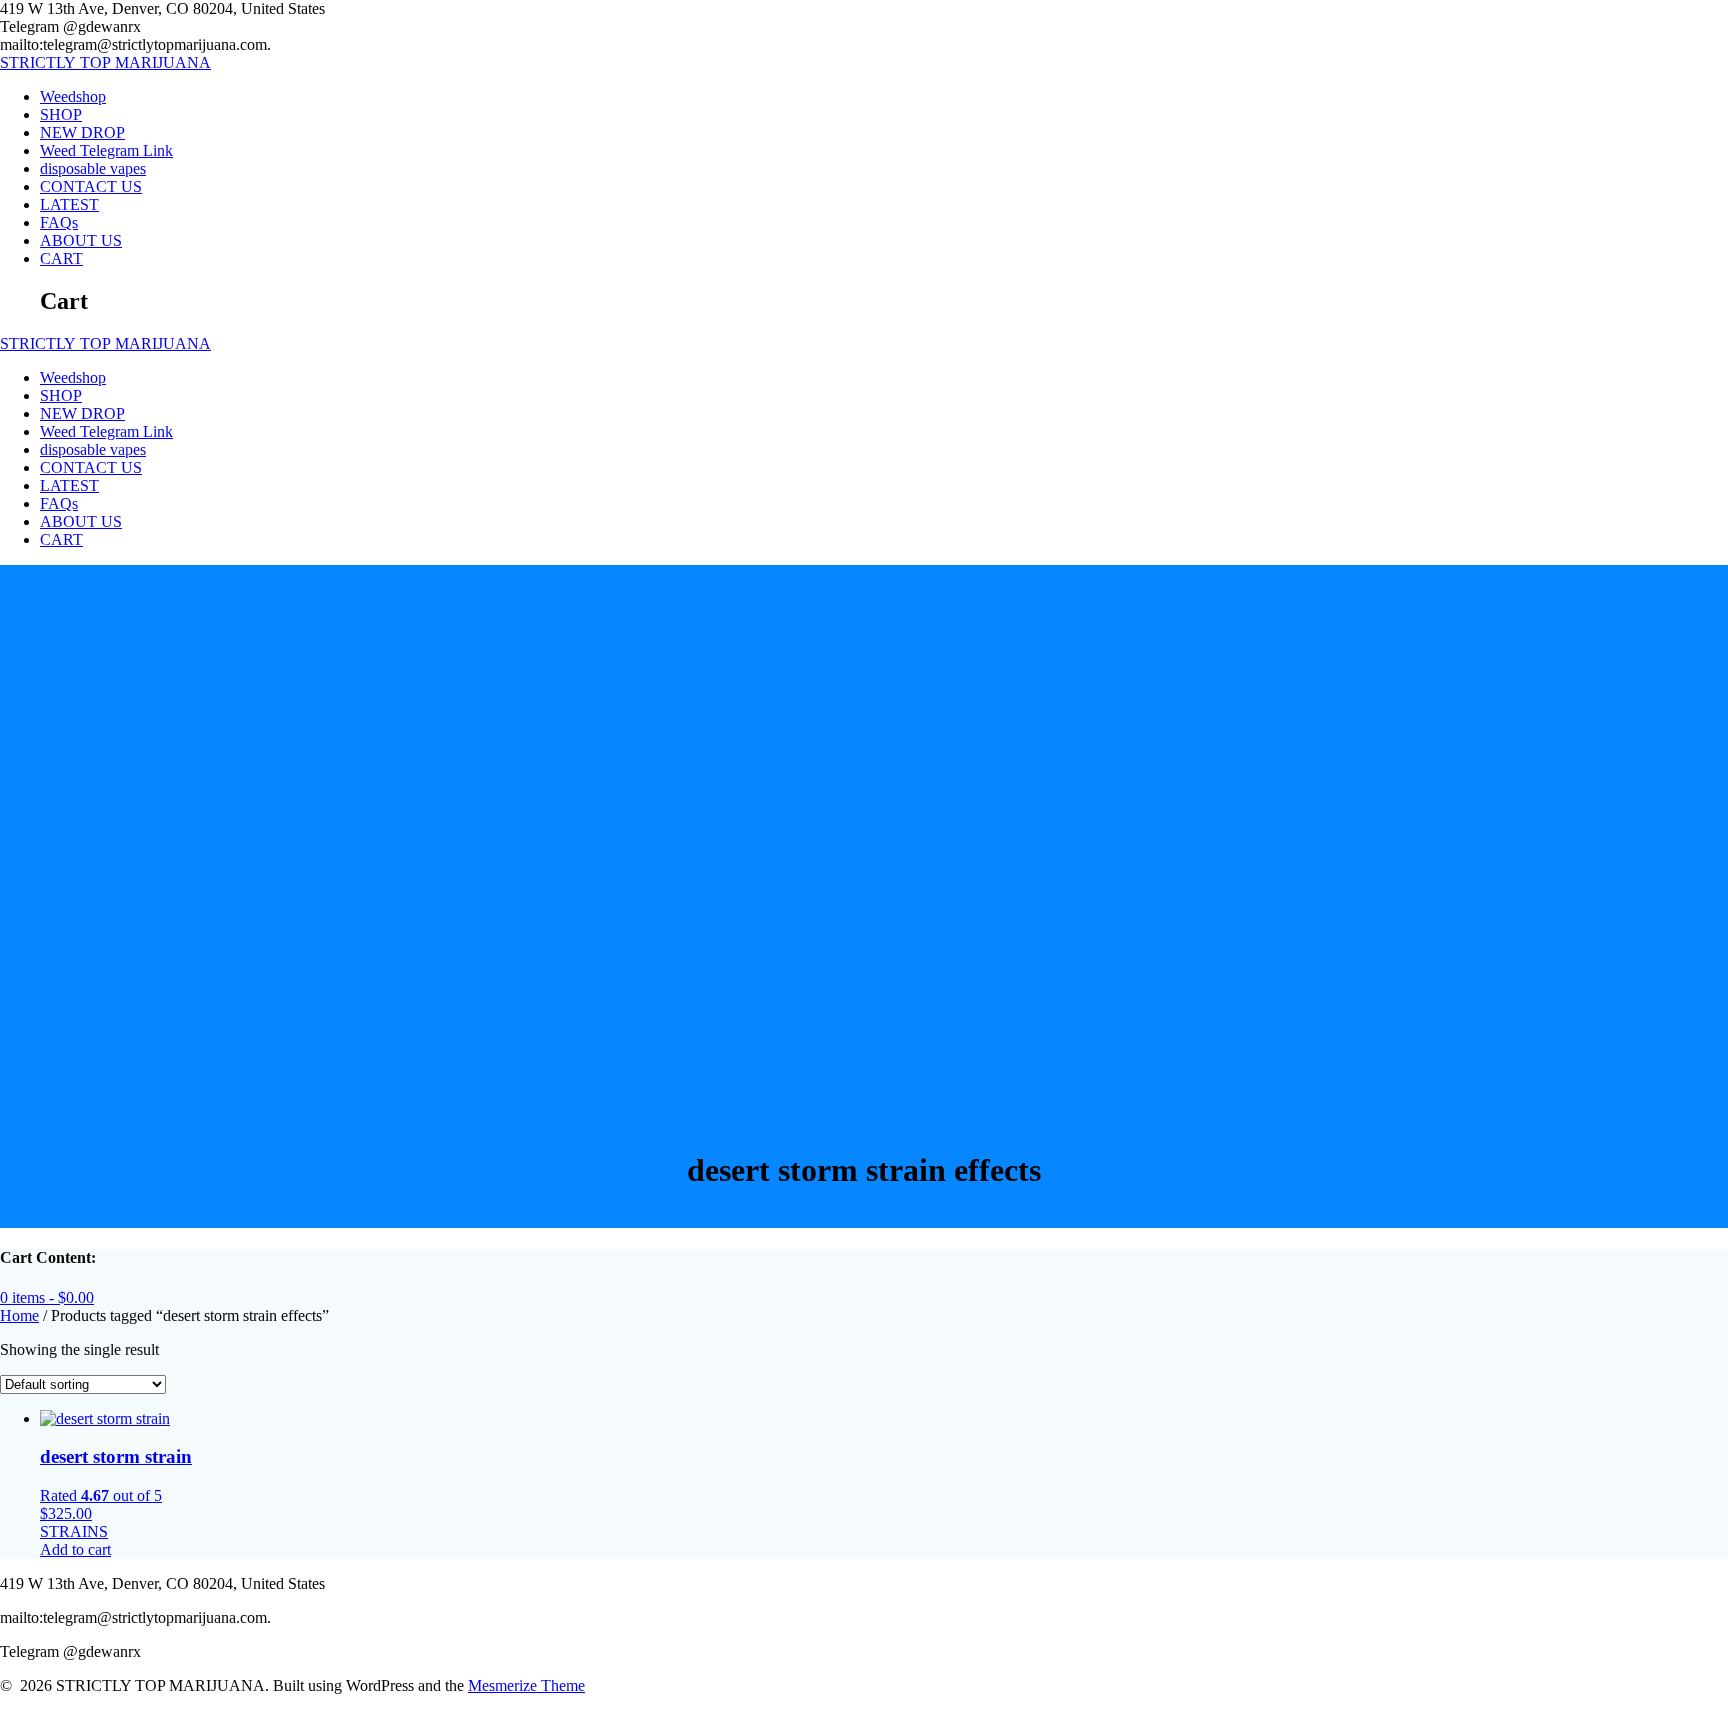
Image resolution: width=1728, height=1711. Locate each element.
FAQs (59, 222)
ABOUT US (81, 240)
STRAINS (74, 1531)
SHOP (61, 114)
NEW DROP (82, 132)
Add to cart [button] (75, 1549)
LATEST (69, 204)
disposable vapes (93, 168)
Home (19, 1315)
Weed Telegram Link (106, 150)
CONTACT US (91, 186)
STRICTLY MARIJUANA (105, 62)
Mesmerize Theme (526, 1685)
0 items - (47, 1297)
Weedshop (73, 96)
